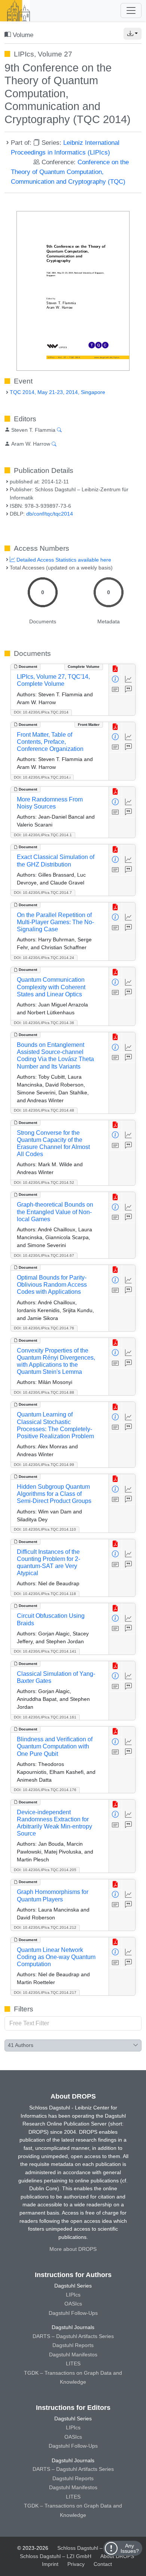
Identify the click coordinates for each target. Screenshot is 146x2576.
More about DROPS (73, 2249)
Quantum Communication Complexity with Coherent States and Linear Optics (51, 987)
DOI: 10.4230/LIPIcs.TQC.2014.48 (44, 1110)
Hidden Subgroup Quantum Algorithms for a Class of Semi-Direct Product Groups (54, 1494)
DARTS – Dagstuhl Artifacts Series (73, 2336)
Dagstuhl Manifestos (73, 2355)
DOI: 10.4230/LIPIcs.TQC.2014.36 (44, 1023)
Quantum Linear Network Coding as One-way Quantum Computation (56, 1957)
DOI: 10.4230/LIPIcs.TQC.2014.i (42, 777)
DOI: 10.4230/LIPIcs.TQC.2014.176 (45, 1790)
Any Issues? (130, 2548)
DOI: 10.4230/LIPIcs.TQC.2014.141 (45, 1651)
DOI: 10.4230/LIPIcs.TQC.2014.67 (44, 1255)
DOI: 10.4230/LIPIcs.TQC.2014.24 (44, 958)
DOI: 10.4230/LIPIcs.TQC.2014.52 (44, 1182)
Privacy (76, 2564)
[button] (133, 34)
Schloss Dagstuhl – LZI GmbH (93, 2548)
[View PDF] (115, 669)
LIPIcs (73, 2295)
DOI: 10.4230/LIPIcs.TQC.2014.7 (43, 893)
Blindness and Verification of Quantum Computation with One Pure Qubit (55, 1746)
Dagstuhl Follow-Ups (73, 2313)
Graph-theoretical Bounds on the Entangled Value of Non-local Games (55, 1212)
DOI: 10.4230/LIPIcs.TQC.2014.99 (44, 1465)
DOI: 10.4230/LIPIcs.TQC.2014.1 (43, 835)
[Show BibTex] (129, 690)
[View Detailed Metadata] (115, 680)
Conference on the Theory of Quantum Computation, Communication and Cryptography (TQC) (70, 172)
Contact (103, 2564)
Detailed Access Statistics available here (63, 560)
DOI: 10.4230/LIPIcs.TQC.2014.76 (44, 1328)
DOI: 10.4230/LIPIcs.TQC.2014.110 (45, 1529)
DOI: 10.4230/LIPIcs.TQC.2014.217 (45, 1993)
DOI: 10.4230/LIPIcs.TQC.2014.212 (45, 1927)
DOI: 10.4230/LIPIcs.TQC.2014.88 (44, 1392)
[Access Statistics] (129, 680)
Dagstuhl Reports (73, 2345)
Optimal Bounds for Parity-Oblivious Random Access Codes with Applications (52, 1285)
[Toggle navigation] (131, 10)
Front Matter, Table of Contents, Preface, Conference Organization (50, 742)
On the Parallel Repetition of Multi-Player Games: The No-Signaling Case (55, 922)
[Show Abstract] (115, 690)
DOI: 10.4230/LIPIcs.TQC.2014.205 (45, 1870)
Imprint (50, 2564)
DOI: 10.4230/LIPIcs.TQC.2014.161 (45, 1717)
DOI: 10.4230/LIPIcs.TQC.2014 (41, 712)
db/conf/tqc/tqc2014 (50, 514)
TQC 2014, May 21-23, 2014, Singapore (57, 392)
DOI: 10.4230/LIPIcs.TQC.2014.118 (45, 1594)
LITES (73, 2363)
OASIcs (73, 2304)
